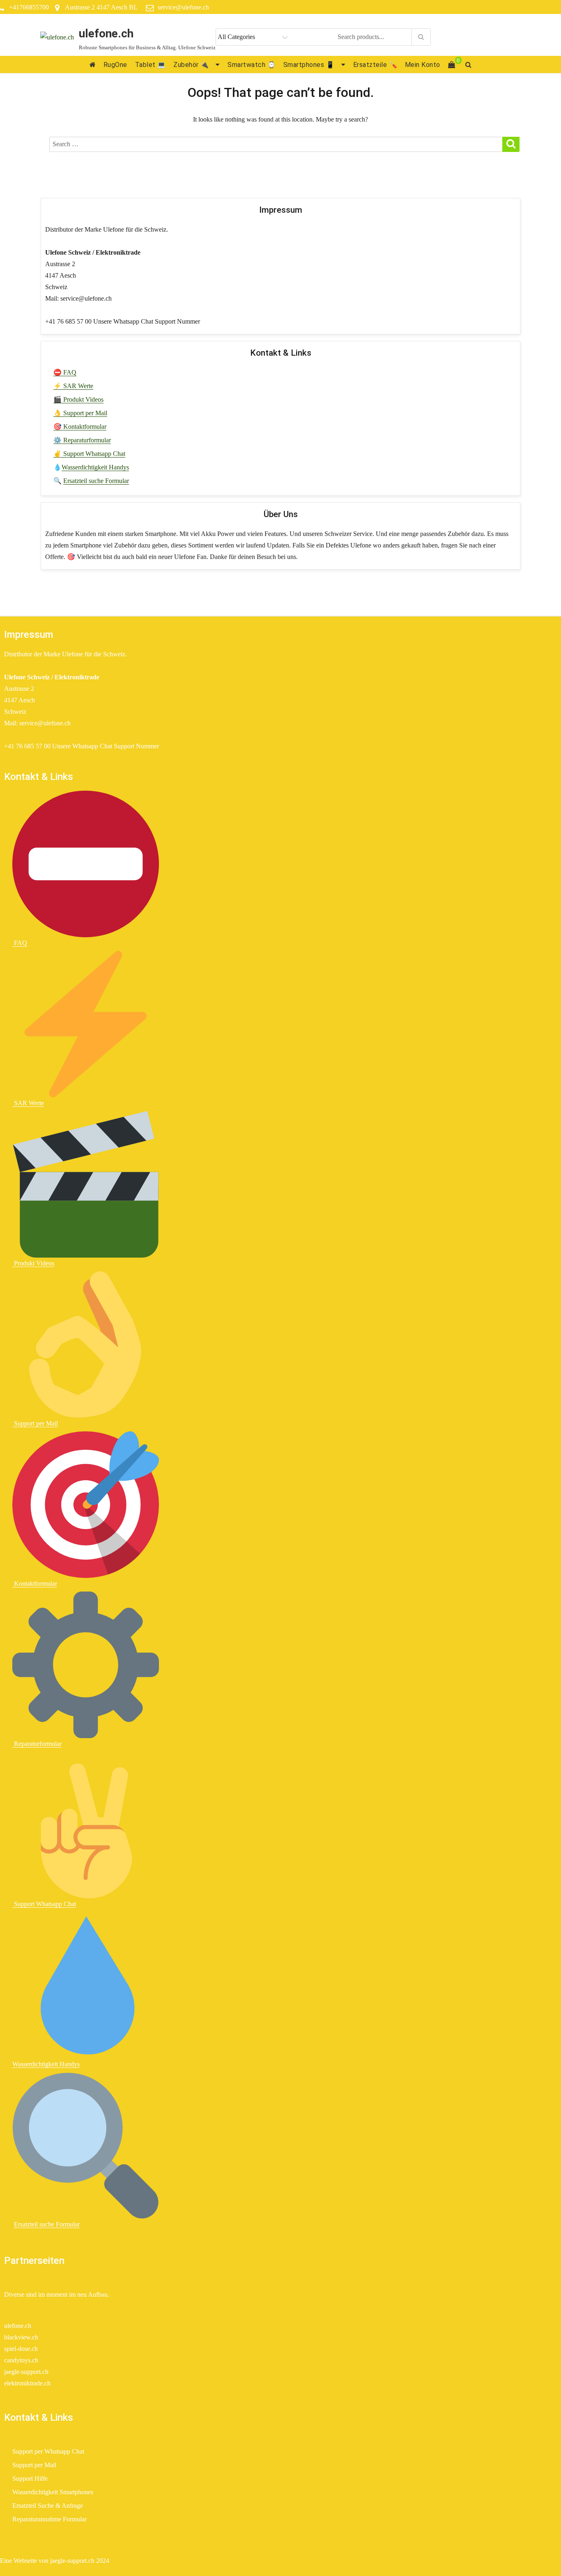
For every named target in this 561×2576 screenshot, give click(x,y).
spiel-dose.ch (21, 2349)
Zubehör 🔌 (191, 65)
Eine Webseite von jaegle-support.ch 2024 (55, 2561)
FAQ (20, 943)
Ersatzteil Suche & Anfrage (48, 2506)
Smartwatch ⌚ (252, 65)
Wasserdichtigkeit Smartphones (53, 2492)
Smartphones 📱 (309, 65)
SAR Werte (28, 1103)
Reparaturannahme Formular (49, 2519)
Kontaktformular (35, 1584)
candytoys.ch (21, 2360)
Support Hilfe (30, 2478)
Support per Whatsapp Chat (48, 2451)
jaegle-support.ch (26, 2372)
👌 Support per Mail (80, 413)
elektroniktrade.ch (27, 2383)
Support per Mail (35, 1423)
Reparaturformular (37, 1744)
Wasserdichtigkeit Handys (95, 467)
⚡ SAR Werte (73, 386)
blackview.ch (21, 2337)
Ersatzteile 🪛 (375, 65)
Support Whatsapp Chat (44, 1904)
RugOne (115, 65)
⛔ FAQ (65, 372)
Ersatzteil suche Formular (96, 481)
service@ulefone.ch (183, 7)
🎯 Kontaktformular (80, 427)
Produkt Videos (33, 1263)
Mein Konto (423, 65)
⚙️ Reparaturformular (82, 440)
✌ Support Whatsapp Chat (89, 454)
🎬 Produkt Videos (78, 399)
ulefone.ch (106, 33)
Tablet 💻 (151, 65)
